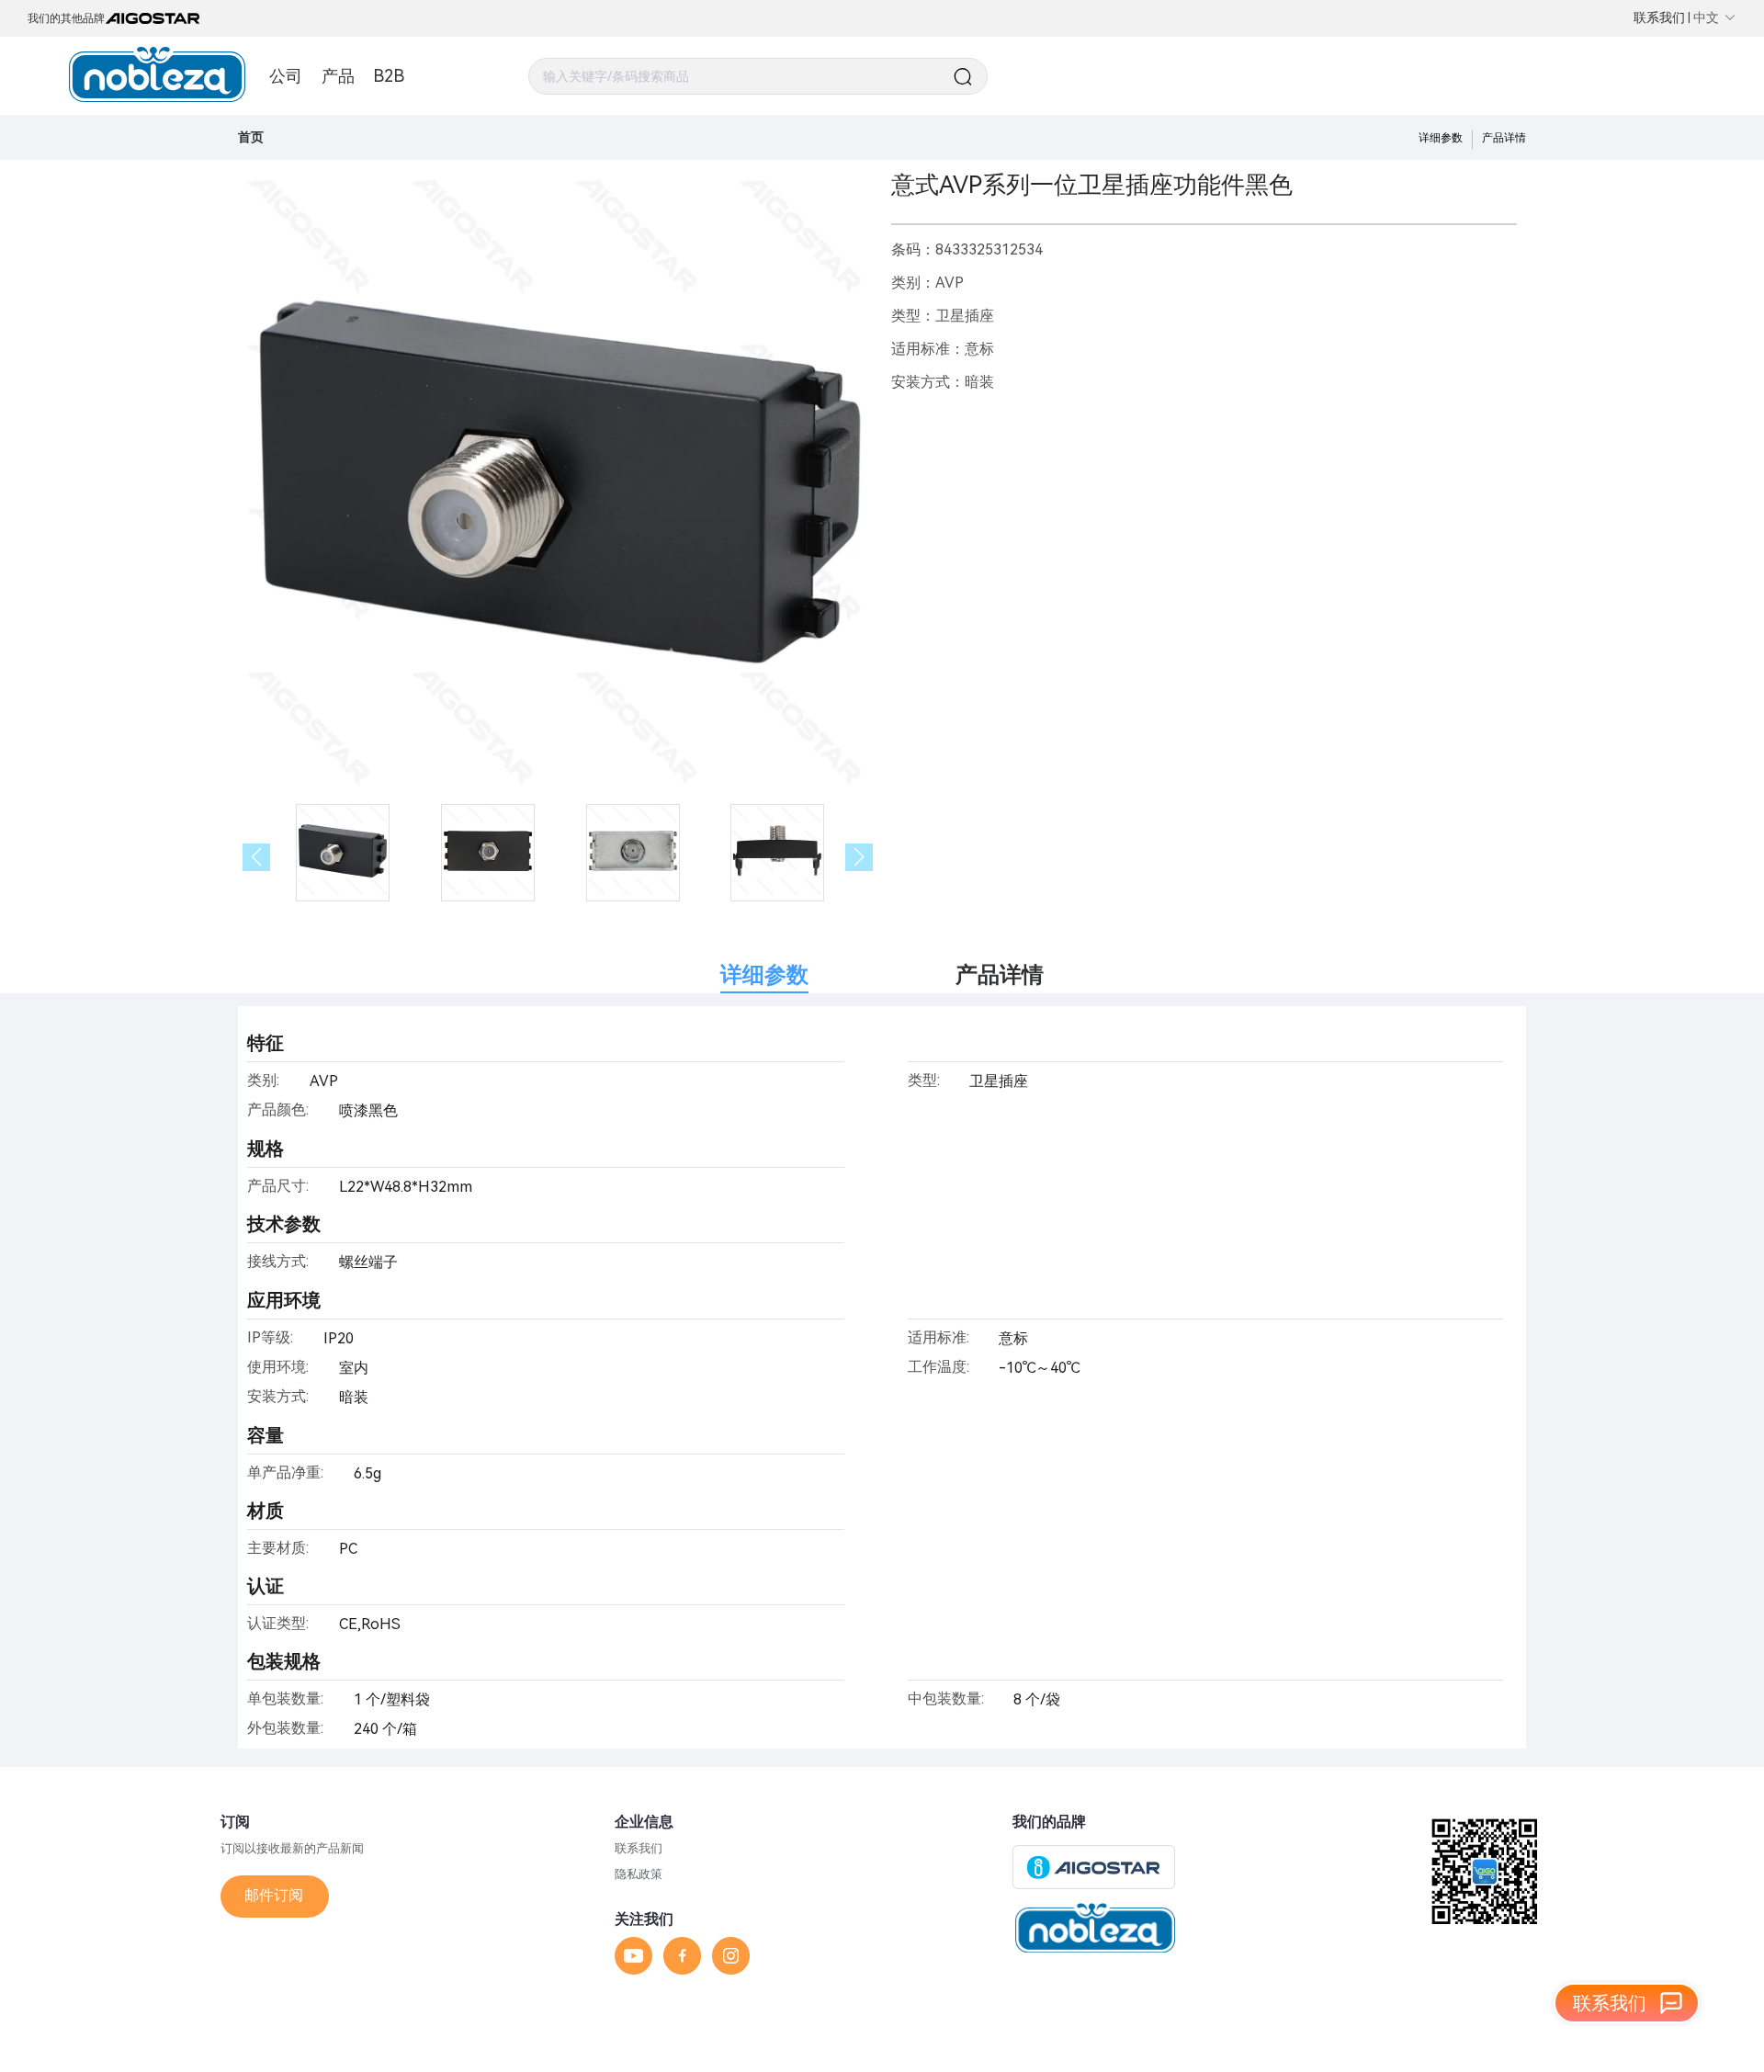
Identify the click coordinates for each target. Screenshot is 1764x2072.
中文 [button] (1706, 17)
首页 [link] (251, 137)
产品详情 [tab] (1000, 975)
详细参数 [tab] (764, 975)
